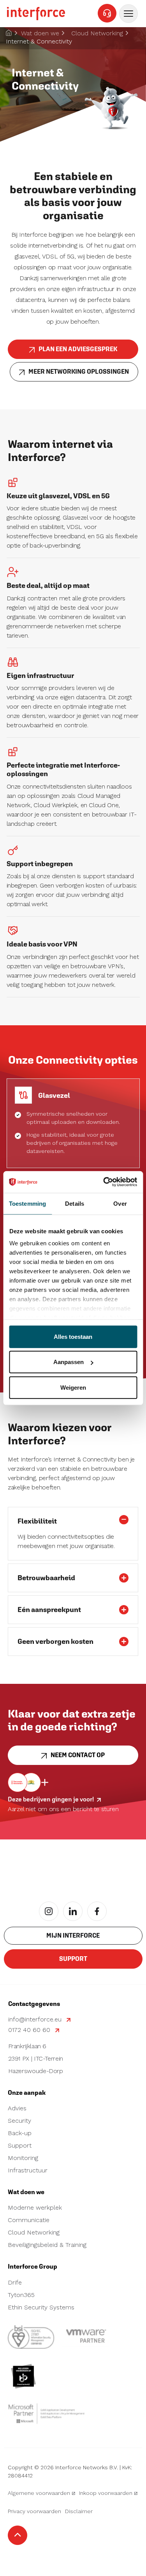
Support (73, 1959)
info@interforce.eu (35, 2019)
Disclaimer (79, 2511)
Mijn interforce (73, 1935)
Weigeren (73, 1387)
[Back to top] (18, 2535)
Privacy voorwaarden (34, 2511)
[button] (73, 1519)
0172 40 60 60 (30, 2030)
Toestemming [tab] (27, 1203)
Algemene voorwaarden (39, 2493)
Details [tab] (75, 1203)
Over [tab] (120, 1203)
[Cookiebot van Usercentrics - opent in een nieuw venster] (104, 1182)
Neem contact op (78, 1755)
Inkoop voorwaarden (106, 2493)
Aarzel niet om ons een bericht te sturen (63, 1809)
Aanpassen (69, 1362)
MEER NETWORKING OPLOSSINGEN (79, 372)
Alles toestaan (73, 1336)
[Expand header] (128, 14)
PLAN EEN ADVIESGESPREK (78, 349)
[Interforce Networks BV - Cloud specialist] (36, 14)
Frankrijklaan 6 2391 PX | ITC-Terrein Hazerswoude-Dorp (35, 2059)
